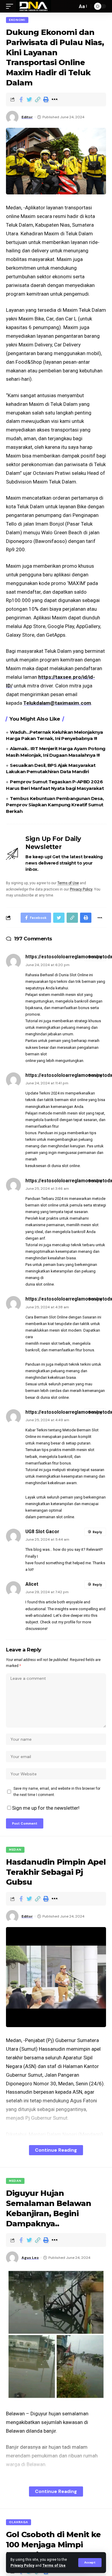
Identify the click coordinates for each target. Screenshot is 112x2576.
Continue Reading (56, 2150)
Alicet (32, 1584)
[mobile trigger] (11, 6)
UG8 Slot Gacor (42, 1532)
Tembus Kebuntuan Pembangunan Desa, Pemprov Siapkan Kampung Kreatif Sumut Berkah (55, 805)
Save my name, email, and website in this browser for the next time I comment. (57, 1791)
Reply (97, 957)
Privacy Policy (22, 2566)
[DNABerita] (34, 6)
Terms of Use (54, 2566)
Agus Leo (30, 2258)
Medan (15, 1850)
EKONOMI (17, 20)
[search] (71, 6)
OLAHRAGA (19, 2522)
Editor (27, 117)
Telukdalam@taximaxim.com (57, 703)
